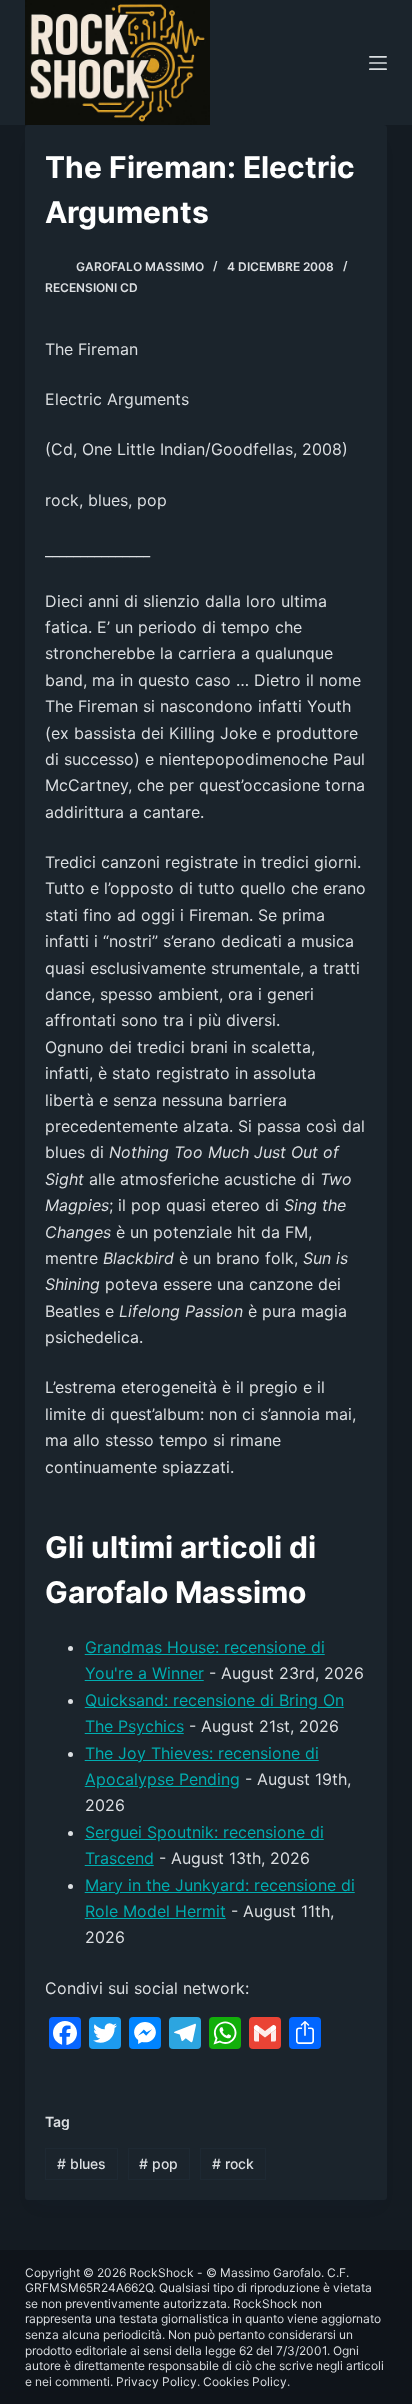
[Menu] (378, 63)
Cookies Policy (245, 2381)
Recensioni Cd (91, 287)
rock (233, 2163)
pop (158, 2163)
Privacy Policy (156, 2381)
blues (81, 2163)
